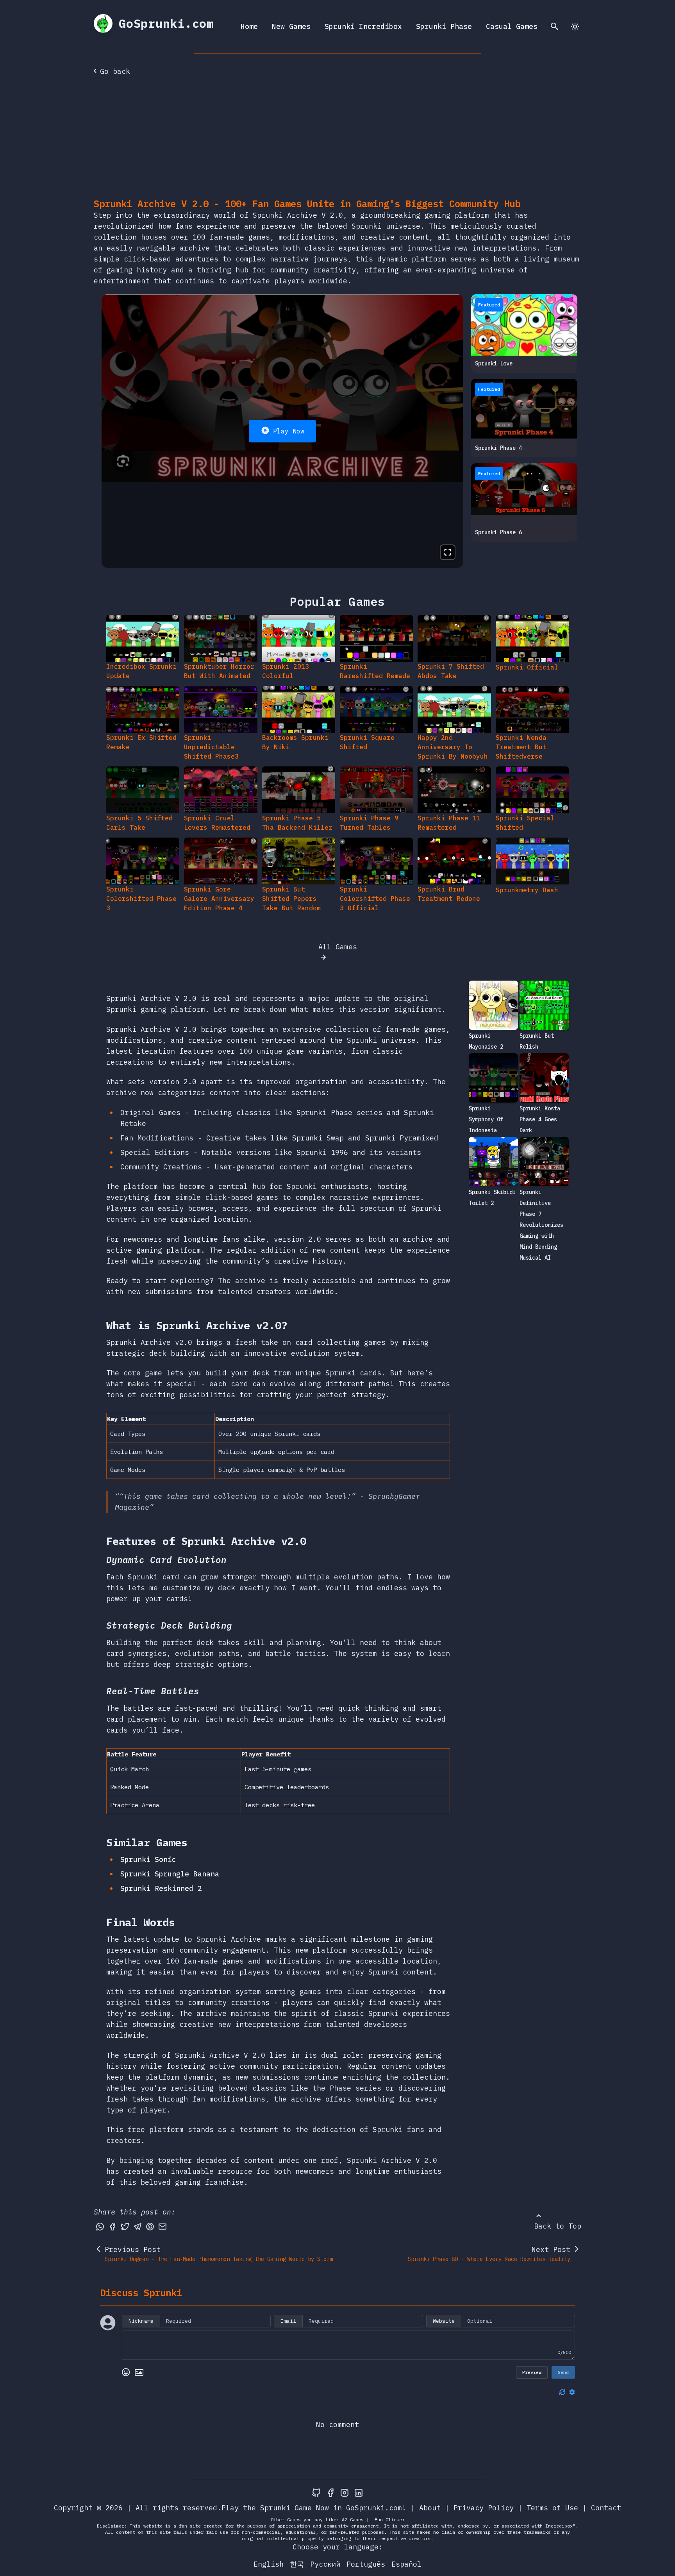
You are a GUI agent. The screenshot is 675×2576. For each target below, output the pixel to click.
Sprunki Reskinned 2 (161, 1888)
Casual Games (512, 26)
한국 (297, 2564)
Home (249, 26)
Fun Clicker (390, 2520)
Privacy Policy (484, 2508)
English (269, 2564)
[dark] (575, 27)
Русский (325, 2564)
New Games (291, 26)
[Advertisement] (337, 139)
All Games (338, 947)
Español (406, 2564)
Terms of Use (552, 2508)
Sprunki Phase (444, 26)
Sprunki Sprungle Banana (170, 1874)
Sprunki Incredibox (363, 26)
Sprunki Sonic (148, 1859)
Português (366, 2564)
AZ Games (353, 2520)
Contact (606, 2508)
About (430, 2508)
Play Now (289, 431)
